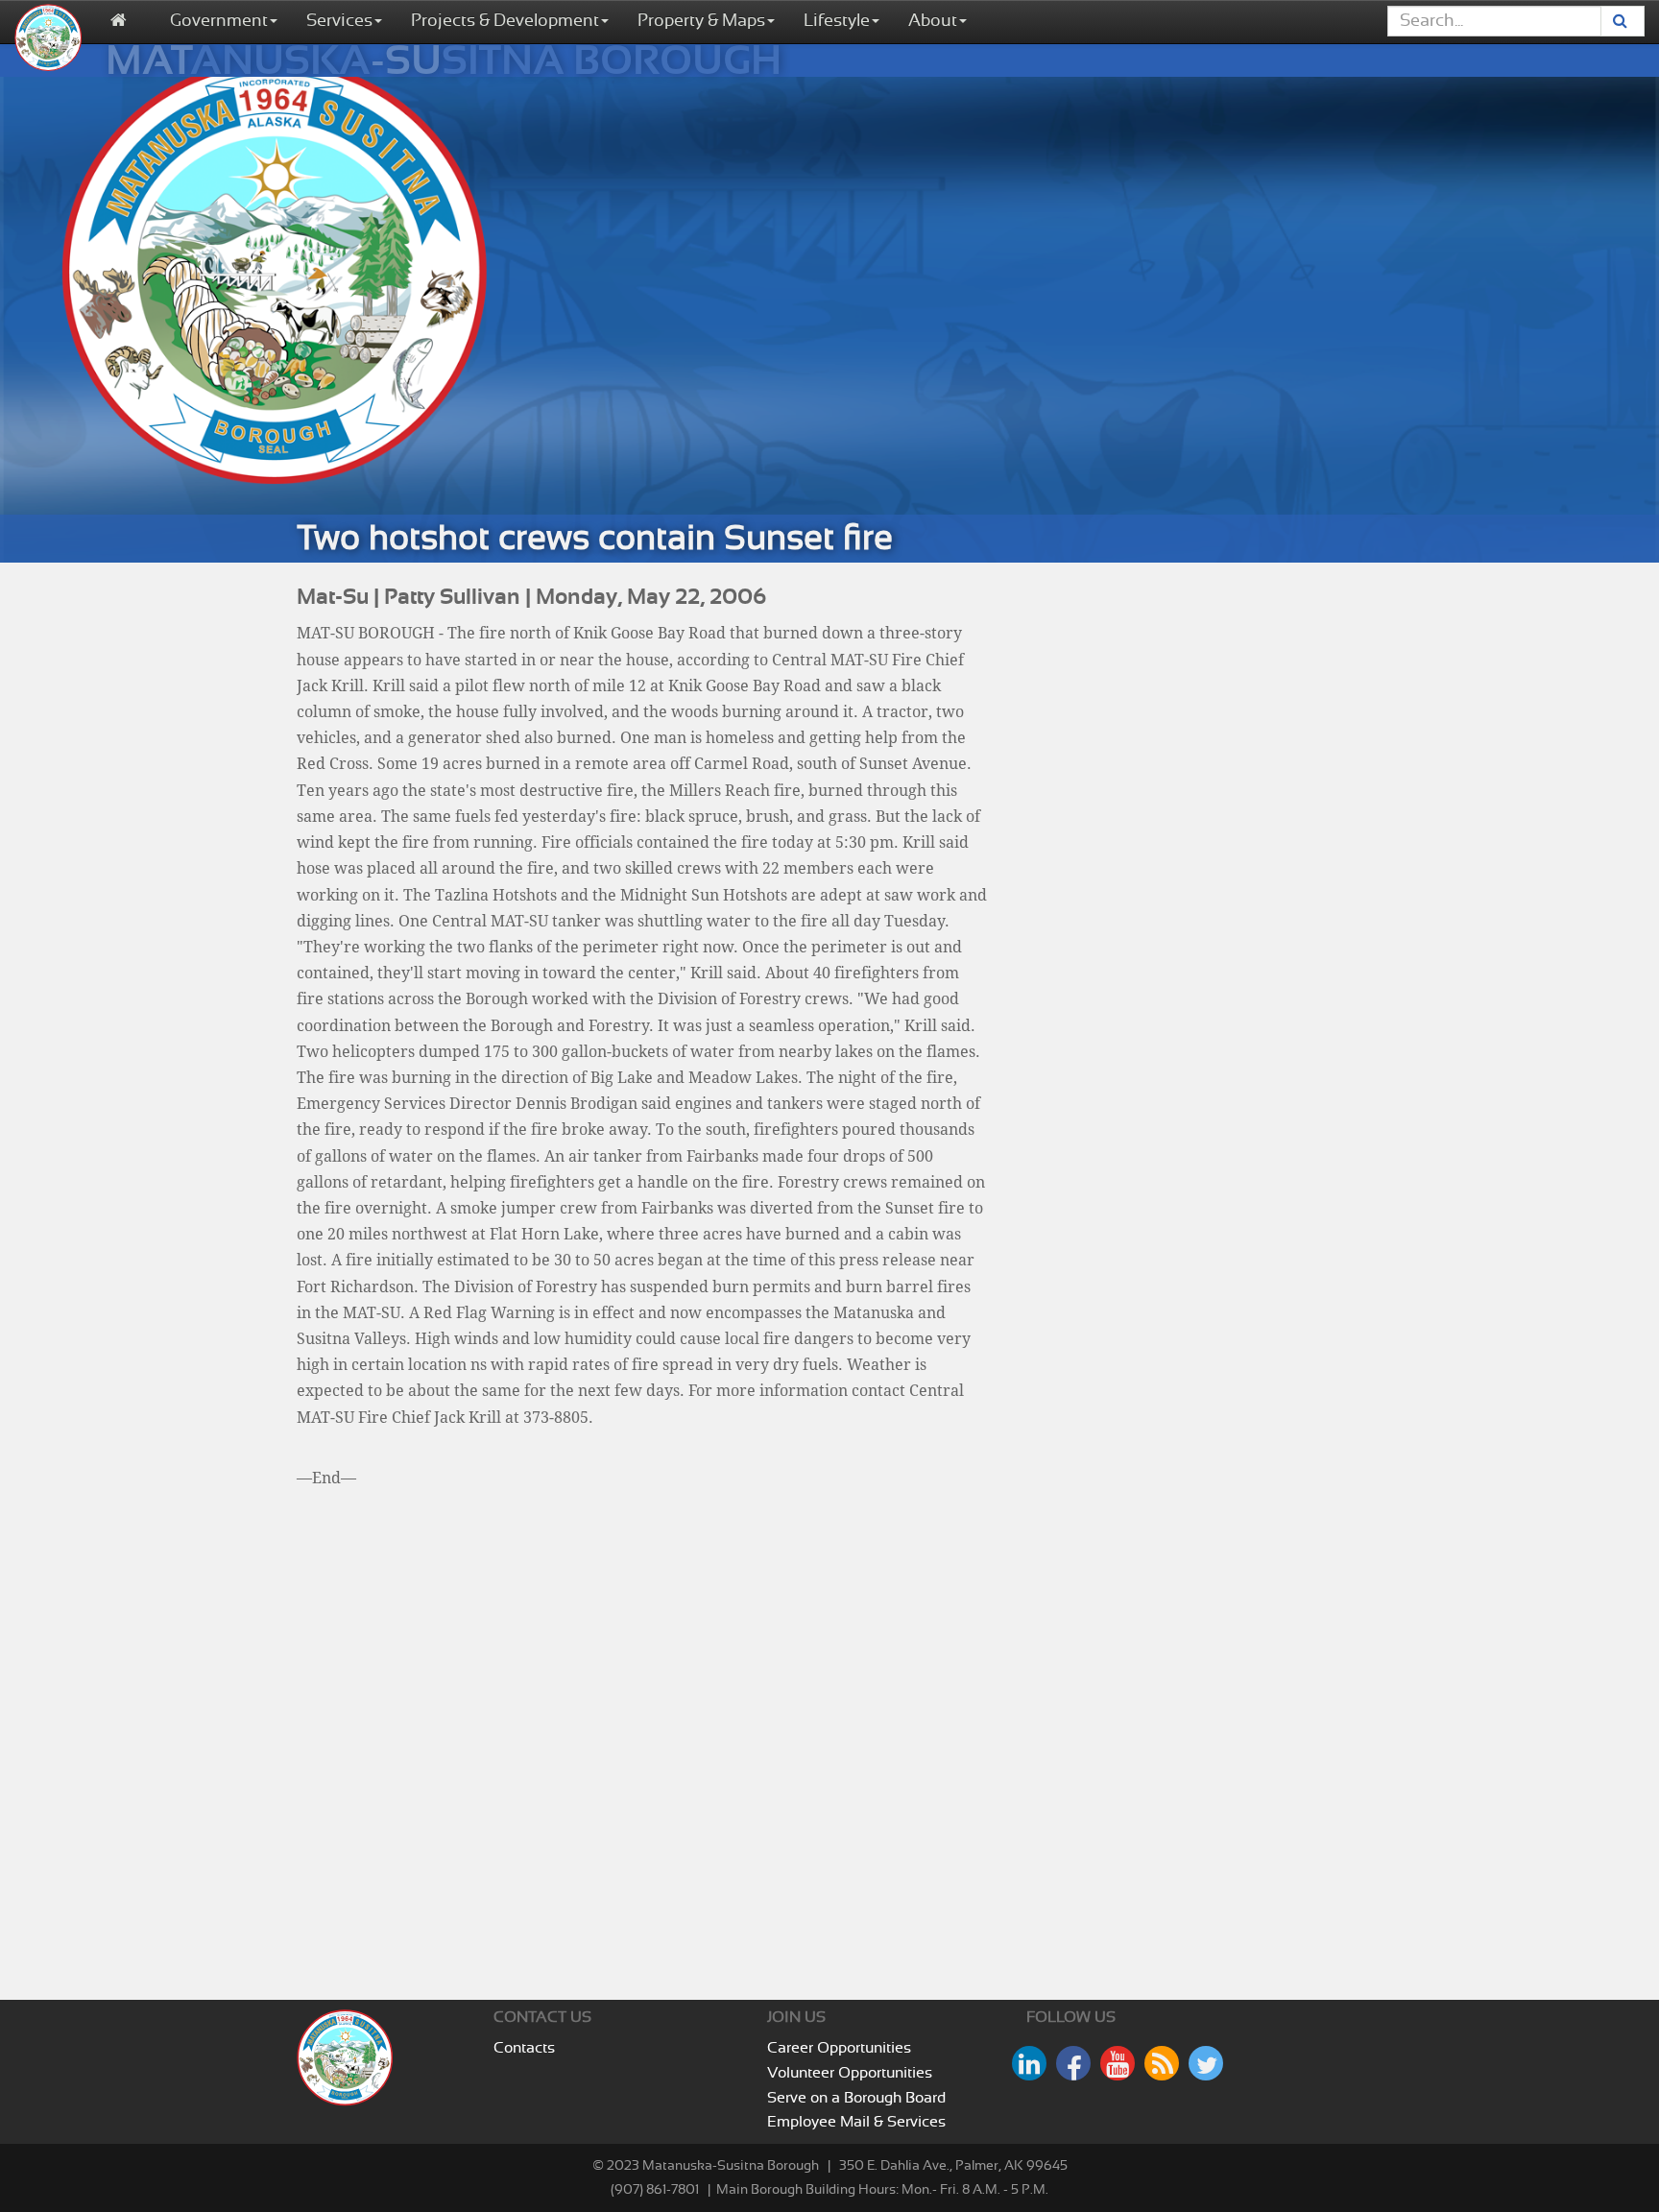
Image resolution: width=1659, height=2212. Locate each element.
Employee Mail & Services (856, 2122)
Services (339, 21)
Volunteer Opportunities (850, 2073)
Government (219, 21)
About (933, 21)
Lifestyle (837, 21)
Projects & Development (505, 21)
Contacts (524, 2048)
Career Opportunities (839, 2048)
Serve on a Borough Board (856, 2098)
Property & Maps (701, 21)
